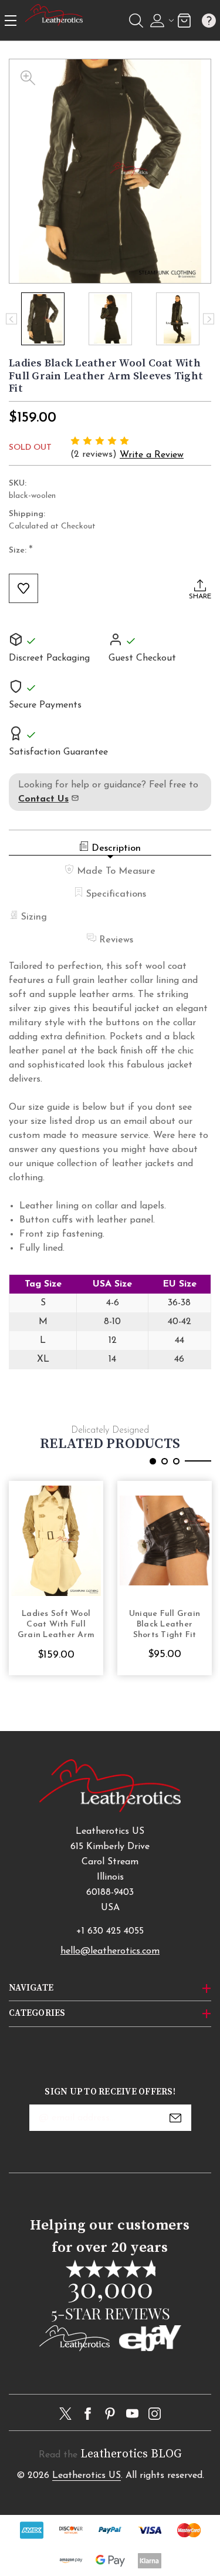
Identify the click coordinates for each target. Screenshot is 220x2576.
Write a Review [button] (152, 455)
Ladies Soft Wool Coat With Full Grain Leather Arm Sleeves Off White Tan (56, 1625)
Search (136, 21)
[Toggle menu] (11, 20)
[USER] (160, 21)
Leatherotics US (87, 2476)
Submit (175, 2118)
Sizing (34, 917)
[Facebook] (88, 2414)
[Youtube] (132, 2414)
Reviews (116, 940)
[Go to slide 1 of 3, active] (153, 1461)
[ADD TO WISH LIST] (23, 588)
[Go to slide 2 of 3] (165, 1461)
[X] (65, 2414)
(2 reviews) (95, 454)
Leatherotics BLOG (131, 2454)
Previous (11, 319)
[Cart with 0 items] (184, 20)
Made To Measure (116, 871)
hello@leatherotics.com (110, 1951)
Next (209, 319)
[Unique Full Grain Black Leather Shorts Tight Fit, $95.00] (165, 1541)
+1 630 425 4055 (110, 1931)
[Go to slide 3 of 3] (176, 1461)
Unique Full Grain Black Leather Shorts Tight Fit (165, 1624)
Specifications (116, 894)
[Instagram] (155, 2414)
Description (116, 848)
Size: (21, 551)
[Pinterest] (110, 2414)
